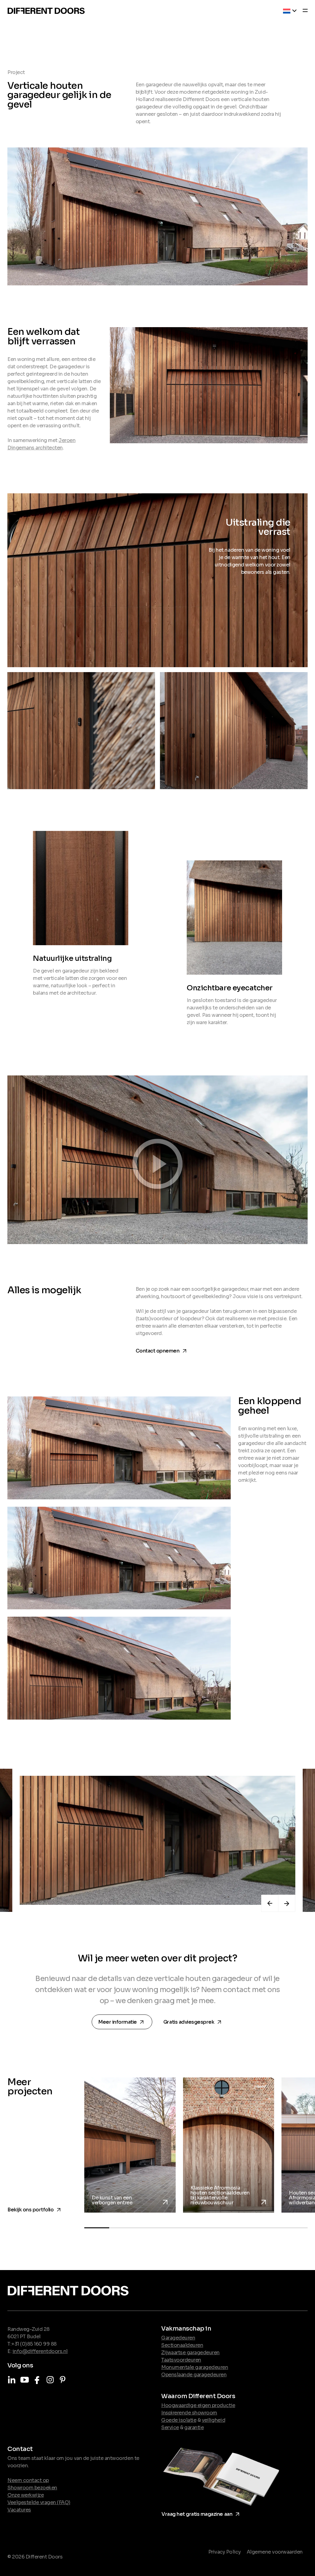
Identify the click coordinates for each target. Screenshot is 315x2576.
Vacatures (19, 2510)
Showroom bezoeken (32, 2488)
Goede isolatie (179, 2420)
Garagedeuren (178, 2338)
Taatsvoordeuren (181, 2360)
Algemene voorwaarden (275, 2552)
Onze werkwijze (26, 2495)
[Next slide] (287, 1903)
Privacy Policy (224, 2552)
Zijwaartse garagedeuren (190, 2353)
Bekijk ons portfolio (35, 2208)
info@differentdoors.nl (40, 2351)
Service (170, 2427)
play (157, 1159)
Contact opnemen (162, 1350)
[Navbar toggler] (303, 11)
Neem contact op (28, 2480)
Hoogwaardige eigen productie (198, 2405)
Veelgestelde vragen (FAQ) (39, 2502)
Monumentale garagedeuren (195, 2367)
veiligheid (213, 2420)
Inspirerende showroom (189, 2413)
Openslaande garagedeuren (194, 2375)
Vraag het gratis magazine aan (202, 2513)
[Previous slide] (270, 1903)
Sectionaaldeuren (182, 2345)
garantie (194, 2427)
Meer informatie (123, 2022)
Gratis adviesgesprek (193, 2021)
